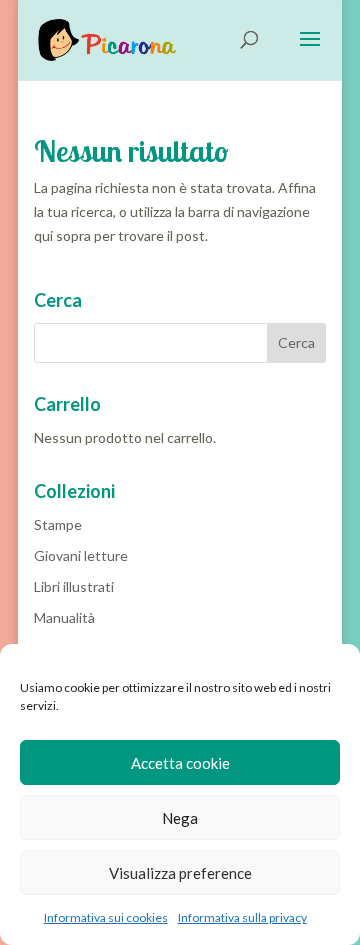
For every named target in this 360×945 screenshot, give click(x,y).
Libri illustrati (74, 586)
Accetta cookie (180, 763)
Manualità (64, 617)
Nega (180, 818)
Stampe (58, 524)
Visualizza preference (180, 873)
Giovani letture (81, 555)
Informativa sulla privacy (242, 917)
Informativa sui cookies (106, 917)
